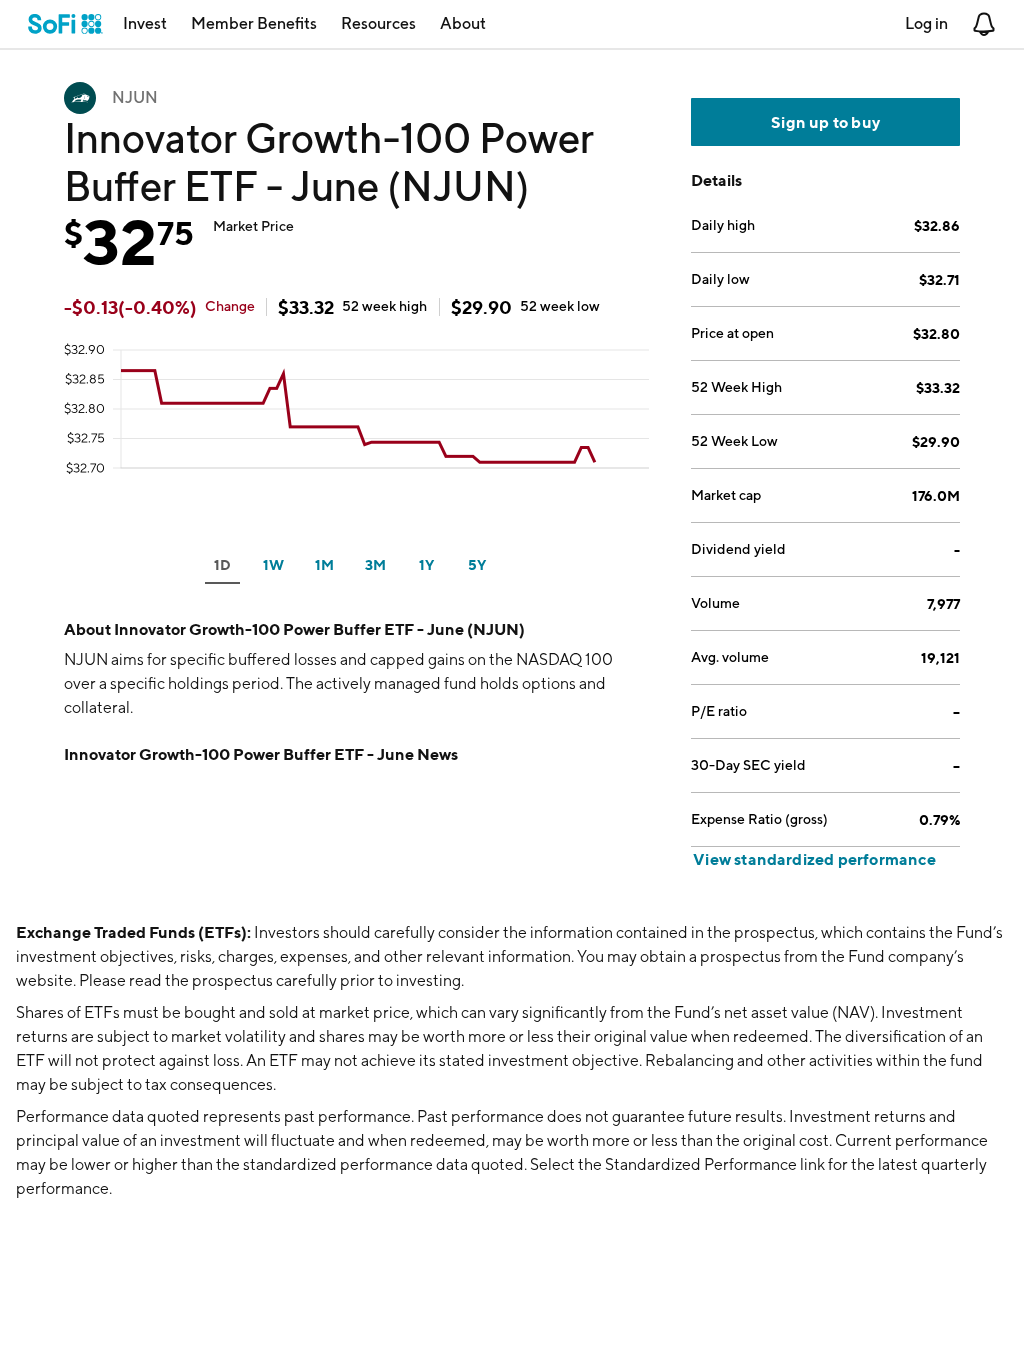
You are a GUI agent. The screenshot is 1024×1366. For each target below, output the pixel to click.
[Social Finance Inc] (65, 24)
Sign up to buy (825, 122)
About (463, 23)
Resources (378, 23)
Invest (145, 23)
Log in (926, 23)
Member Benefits (254, 23)
